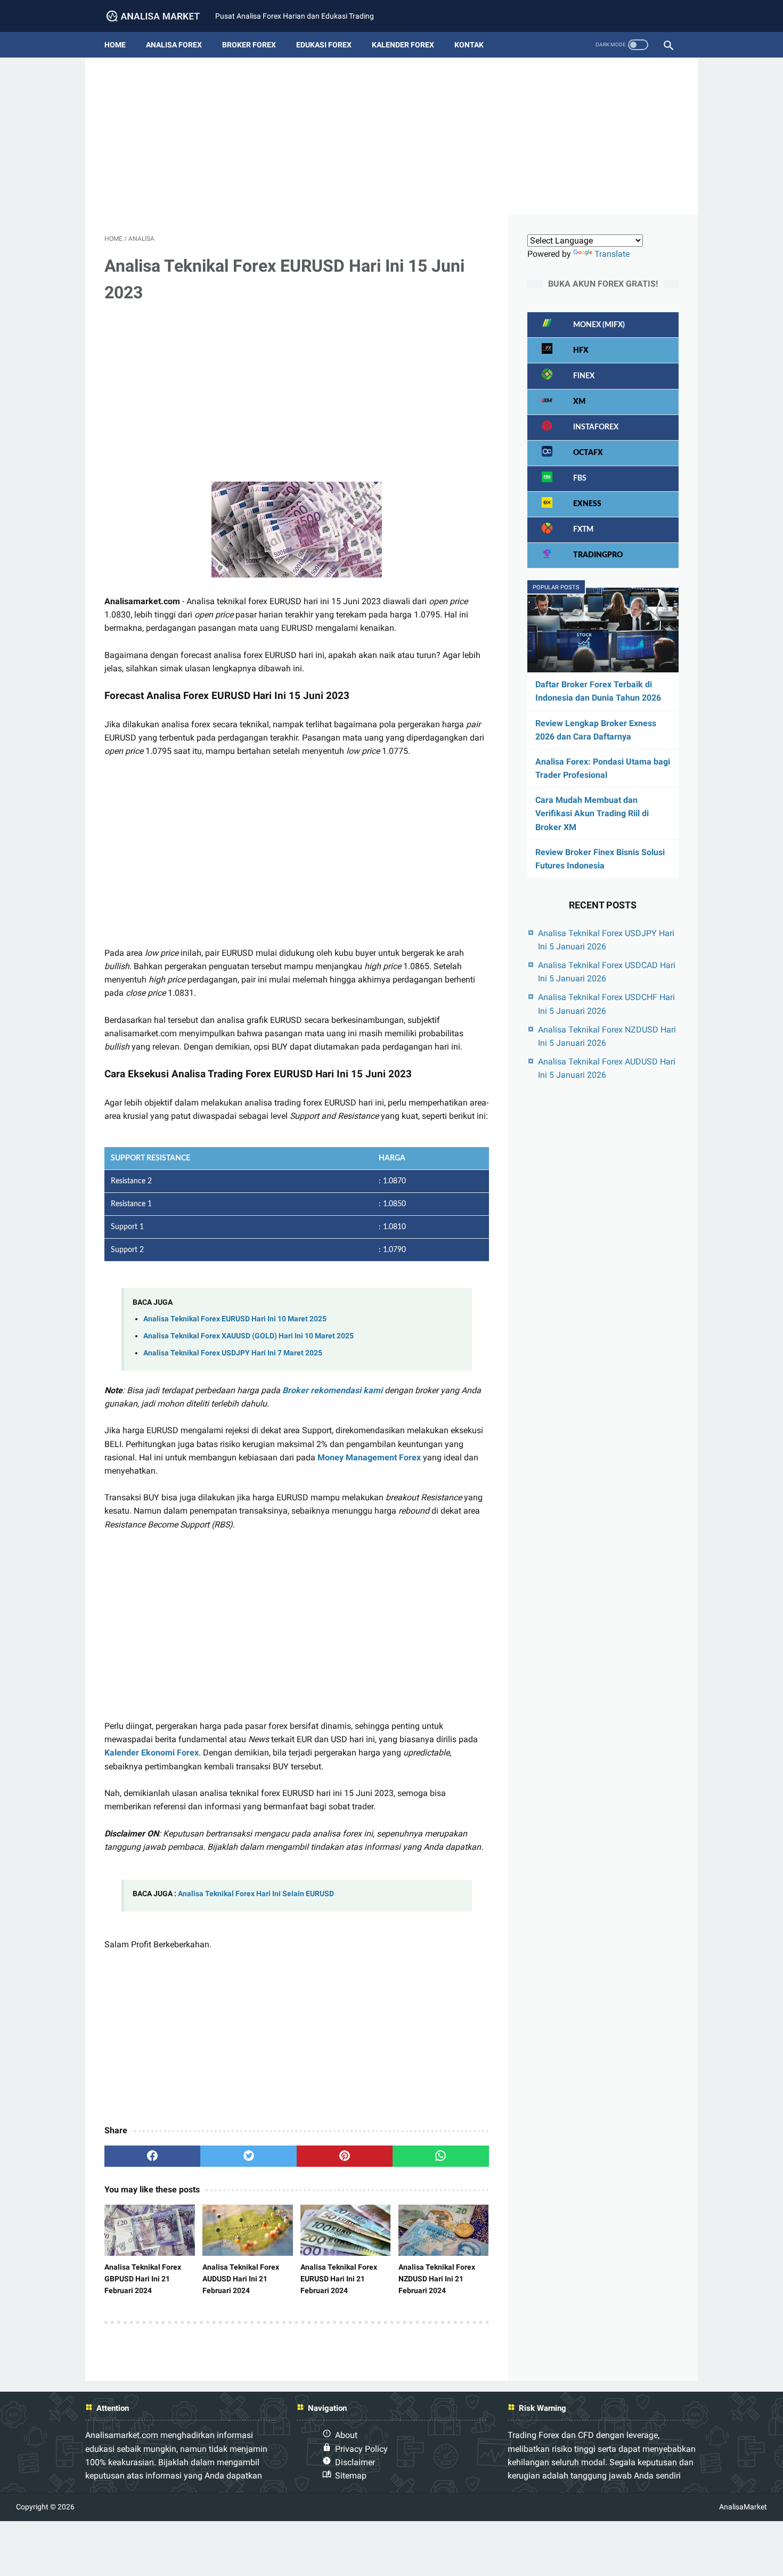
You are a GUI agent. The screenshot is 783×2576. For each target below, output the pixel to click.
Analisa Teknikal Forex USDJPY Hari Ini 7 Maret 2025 (233, 1353)
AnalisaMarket (743, 2507)
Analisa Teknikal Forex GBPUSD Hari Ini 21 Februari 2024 (143, 2279)
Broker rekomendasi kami (332, 1390)
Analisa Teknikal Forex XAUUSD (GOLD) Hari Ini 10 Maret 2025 (248, 1336)
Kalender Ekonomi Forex (152, 1753)
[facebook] (152, 2156)
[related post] (150, 2230)
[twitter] (248, 2156)
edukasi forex (324, 45)
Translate (612, 254)
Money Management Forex (369, 1457)
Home (115, 45)
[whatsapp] (441, 2156)
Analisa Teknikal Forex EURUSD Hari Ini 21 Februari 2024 (339, 2279)
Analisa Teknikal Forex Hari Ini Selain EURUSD (256, 1894)
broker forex (249, 45)
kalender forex (403, 45)
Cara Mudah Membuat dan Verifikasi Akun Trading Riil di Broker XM (592, 813)
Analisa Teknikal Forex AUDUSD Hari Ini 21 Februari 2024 (241, 2279)
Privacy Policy (361, 2449)
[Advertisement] (391, 140)
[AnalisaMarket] (160, 16)
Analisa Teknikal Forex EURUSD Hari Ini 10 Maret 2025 (235, 1319)
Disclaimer (355, 2462)
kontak (469, 45)
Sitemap (351, 2476)
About (346, 2435)
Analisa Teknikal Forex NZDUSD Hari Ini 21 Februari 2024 (437, 2279)
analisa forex (174, 45)
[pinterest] (345, 2156)
